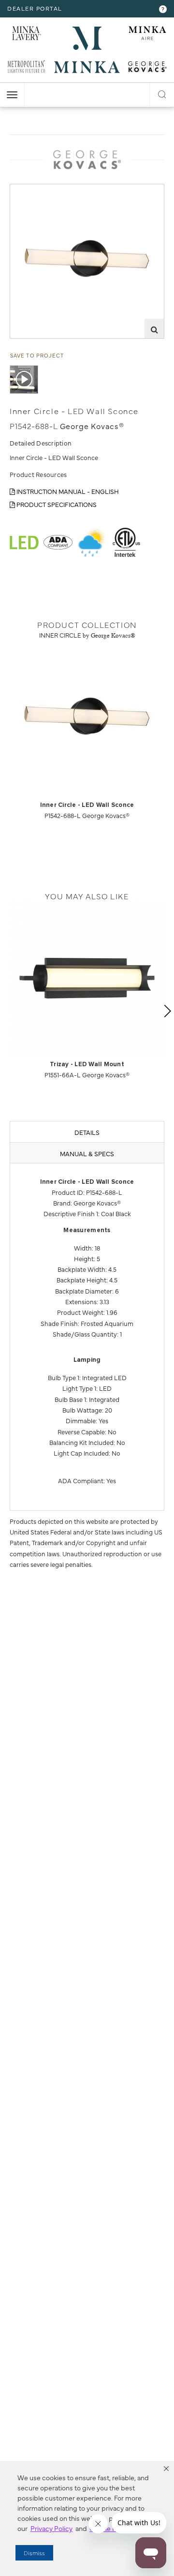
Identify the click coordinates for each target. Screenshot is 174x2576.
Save (25, 191)
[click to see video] (24, 380)
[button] (166, 2469)
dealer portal (35, 8)
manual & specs (87, 1153)
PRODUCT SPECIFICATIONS (56, 504)
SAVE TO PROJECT (37, 355)
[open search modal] (162, 93)
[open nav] (12, 95)
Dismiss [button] (34, 2553)
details (87, 1132)
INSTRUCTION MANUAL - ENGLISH (67, 491)
